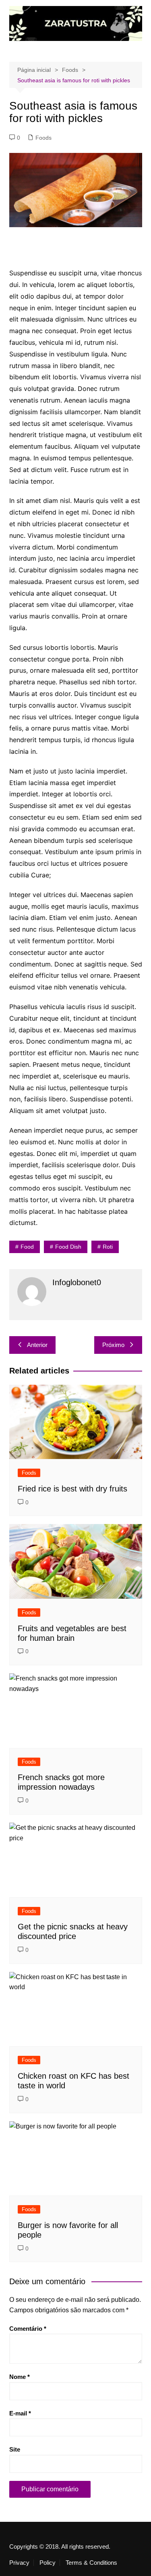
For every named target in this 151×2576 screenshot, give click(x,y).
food (27, 1247)
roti (108, 1247)
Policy (48, 2563)
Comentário (28, 2329)
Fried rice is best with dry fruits (72, 1489)
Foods (43, 138)
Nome (20, 2377)
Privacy (19, 2563)
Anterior (37, 1345)
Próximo (113, 1345)
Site (15, 2449)
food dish (68, 1247)
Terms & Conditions (91, 2563)
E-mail (20, 2413)
